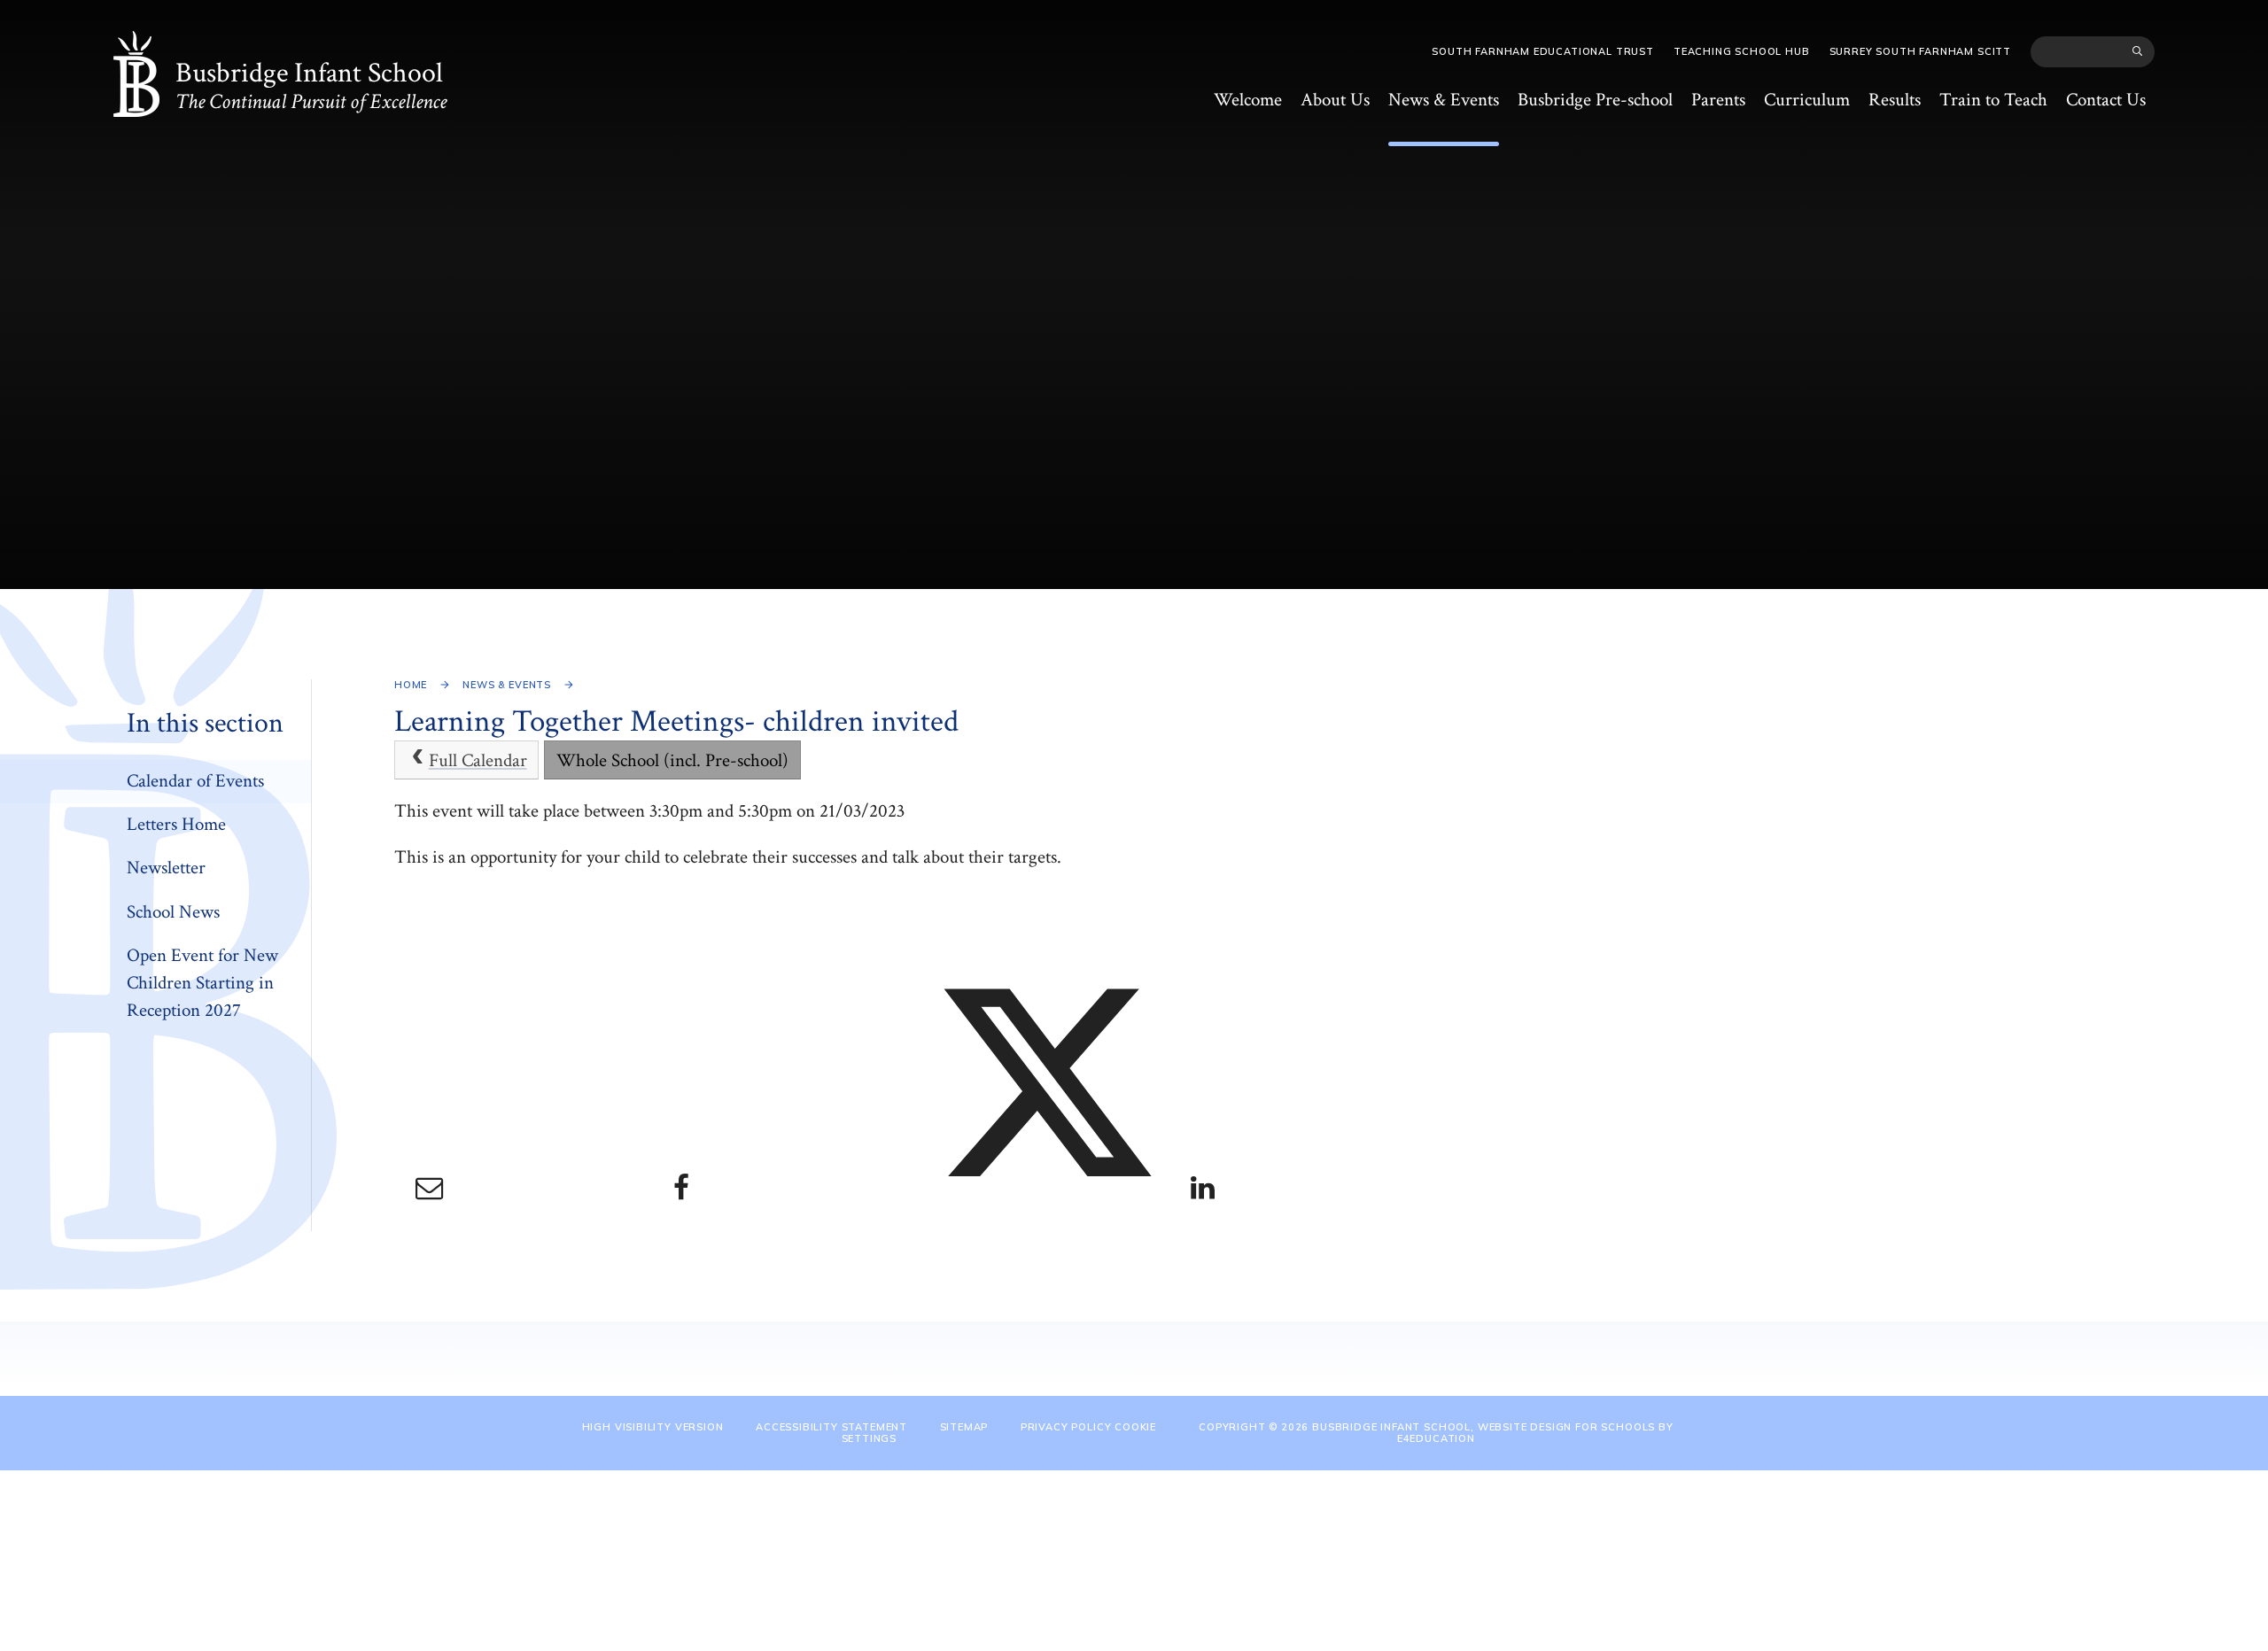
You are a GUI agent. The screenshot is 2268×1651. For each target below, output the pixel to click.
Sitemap (964, 1427)
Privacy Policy (1066, 1427)
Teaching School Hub (1742, 51)
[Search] (2138, 51)
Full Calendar (478, 760)
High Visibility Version (653, 1427)
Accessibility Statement (831, 1427)
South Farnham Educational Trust (1543, 51)
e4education (1436, 1438)
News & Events (507, 685)
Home (411, 685)
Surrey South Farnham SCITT (1920, 51)
